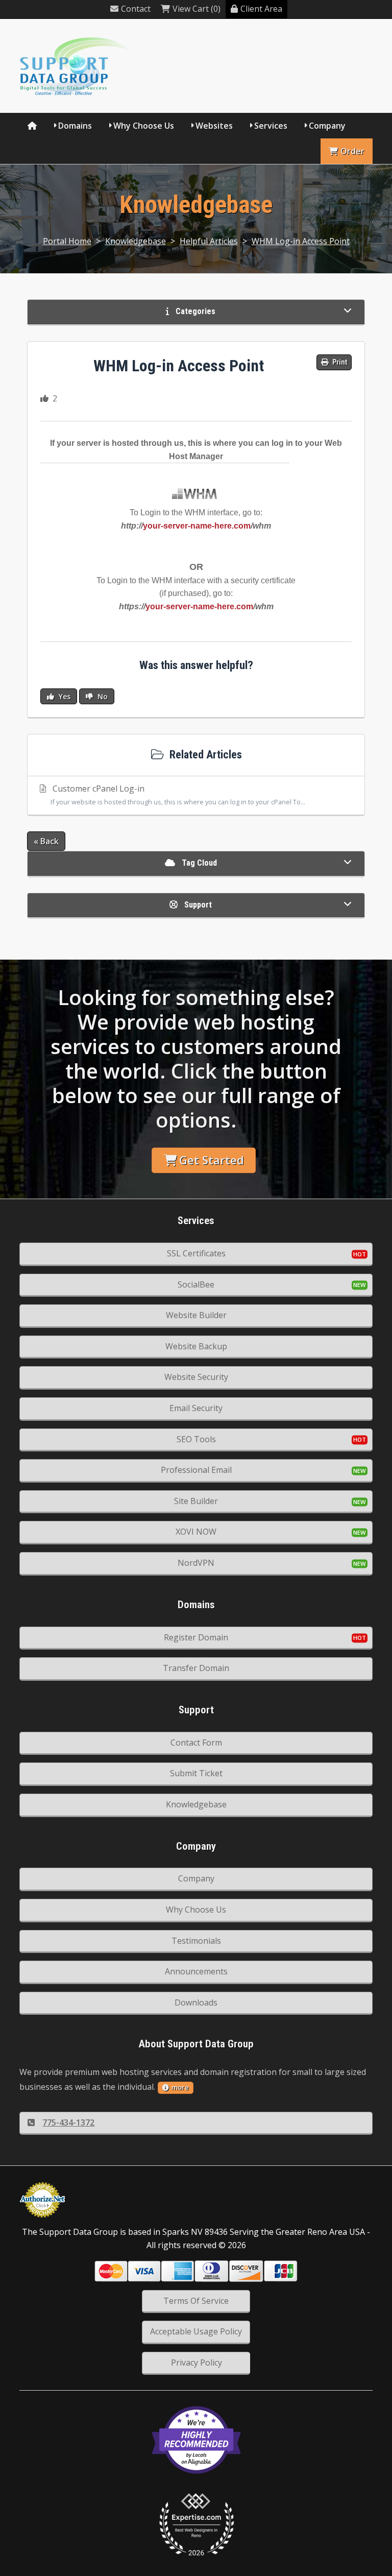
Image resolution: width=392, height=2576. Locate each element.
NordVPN (196, 1563)
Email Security (196, 1408)
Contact (136, 9)
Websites (214, 126)
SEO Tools (196, 1439)
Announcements (196, 1971)
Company (327, 126)
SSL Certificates (196, 1253)
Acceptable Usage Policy (196, 2331)
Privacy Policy (197, 2363)
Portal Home (67, 241)
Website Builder (196, 1315)
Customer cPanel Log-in (178, 795)
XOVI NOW (196, 1532)
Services (271, 126)
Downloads (196, 2002)
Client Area (261, 9)
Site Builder (196, 1501)
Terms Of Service (196, 2301)
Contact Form (196, 1743)
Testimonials (196, 1941)
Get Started (212, 1160)
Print (339, 362)
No (102, 696)
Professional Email (196, 1470)
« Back (46, 841)
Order (352, 151)
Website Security (196, 1377)
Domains (75, 126)
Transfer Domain (196, 1668)
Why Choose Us (144, 126)
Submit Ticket (196, 1773)
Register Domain (196, 1637)
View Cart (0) (197, 9)
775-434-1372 (68, 2122)
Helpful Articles (209, 241)
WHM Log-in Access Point (301, 241)
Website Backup (196, 1346)
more (180, 2087)
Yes (64, 696)
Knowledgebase (136, 241)
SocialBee (196, 1284)
